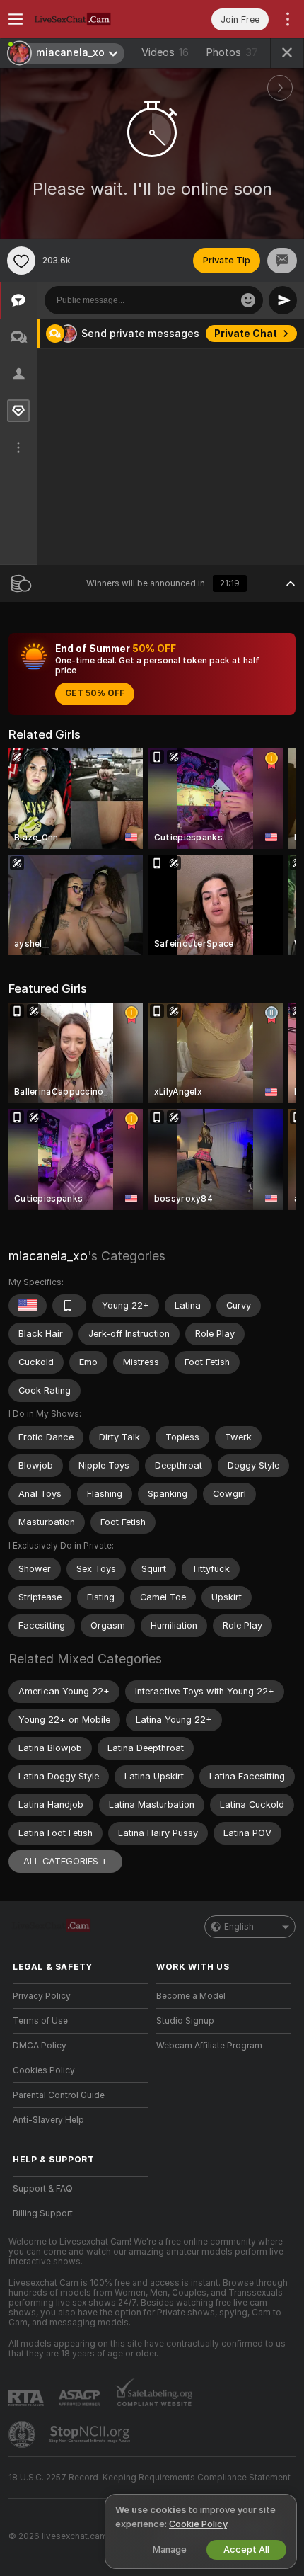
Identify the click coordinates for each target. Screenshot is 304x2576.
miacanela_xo (48, 1256)
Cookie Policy (198, 2524)
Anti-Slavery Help (48, 2120)
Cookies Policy (44, 2070)
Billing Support (43, 2213)
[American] (28, 1306)
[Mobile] (69, 1306)
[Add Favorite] (21, 261)
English (239, 1927)
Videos (165, 52)
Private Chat (246, 334)
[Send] (283, 300)
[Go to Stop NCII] (91, 2434)
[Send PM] (282, 261)
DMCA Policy (40, 2046)
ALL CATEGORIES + (65, 1861)
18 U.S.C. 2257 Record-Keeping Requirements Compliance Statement (150, 2478)
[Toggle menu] (16, 19)
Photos (232, 52)
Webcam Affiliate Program (209, 2046)
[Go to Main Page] (92, 19)
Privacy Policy (42, 1996)
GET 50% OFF (95, 693)
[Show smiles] (248, 300)
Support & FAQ (43, 2189)
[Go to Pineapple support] (23, 2434)
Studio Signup (185, 2021)
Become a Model (191, 1996)
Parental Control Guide (59, 2095)
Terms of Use (40, 2021)
